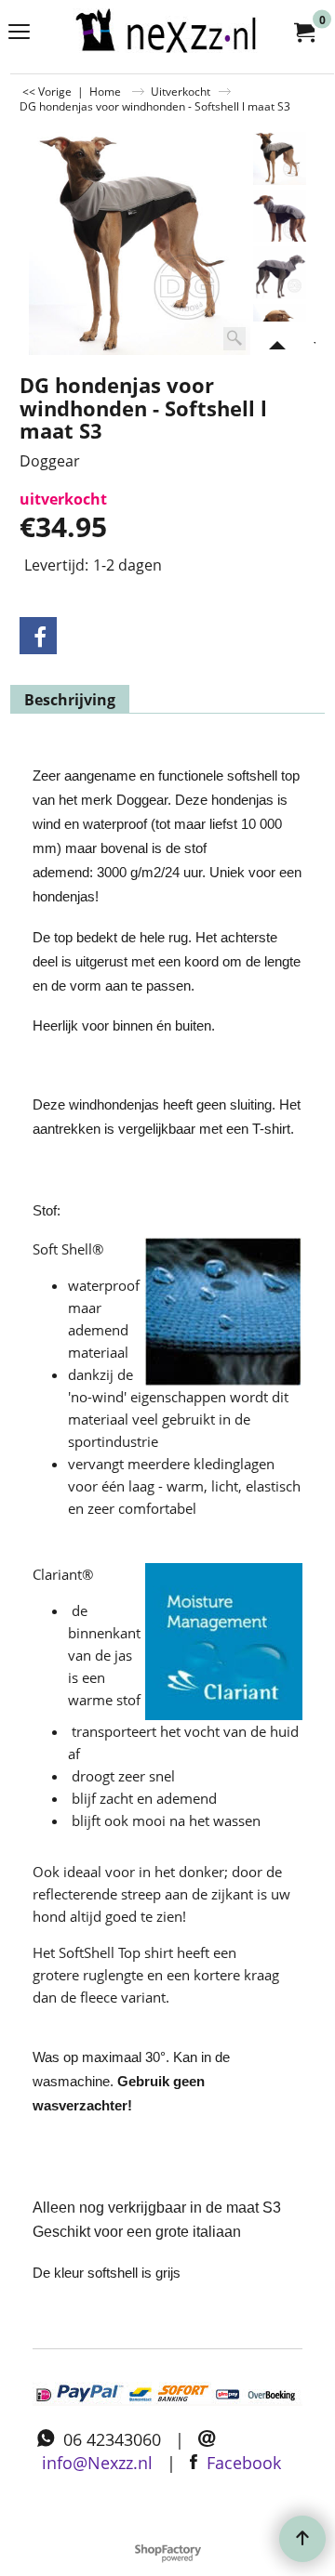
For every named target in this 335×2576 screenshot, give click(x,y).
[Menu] (19, 33)
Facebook (244, 2463)
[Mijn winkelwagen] (303, 32)
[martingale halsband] (164, 32)
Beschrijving (70, 700)
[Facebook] (38, 636)
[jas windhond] (280, 216)
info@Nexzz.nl (97, 2463)
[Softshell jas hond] (280, 273)
